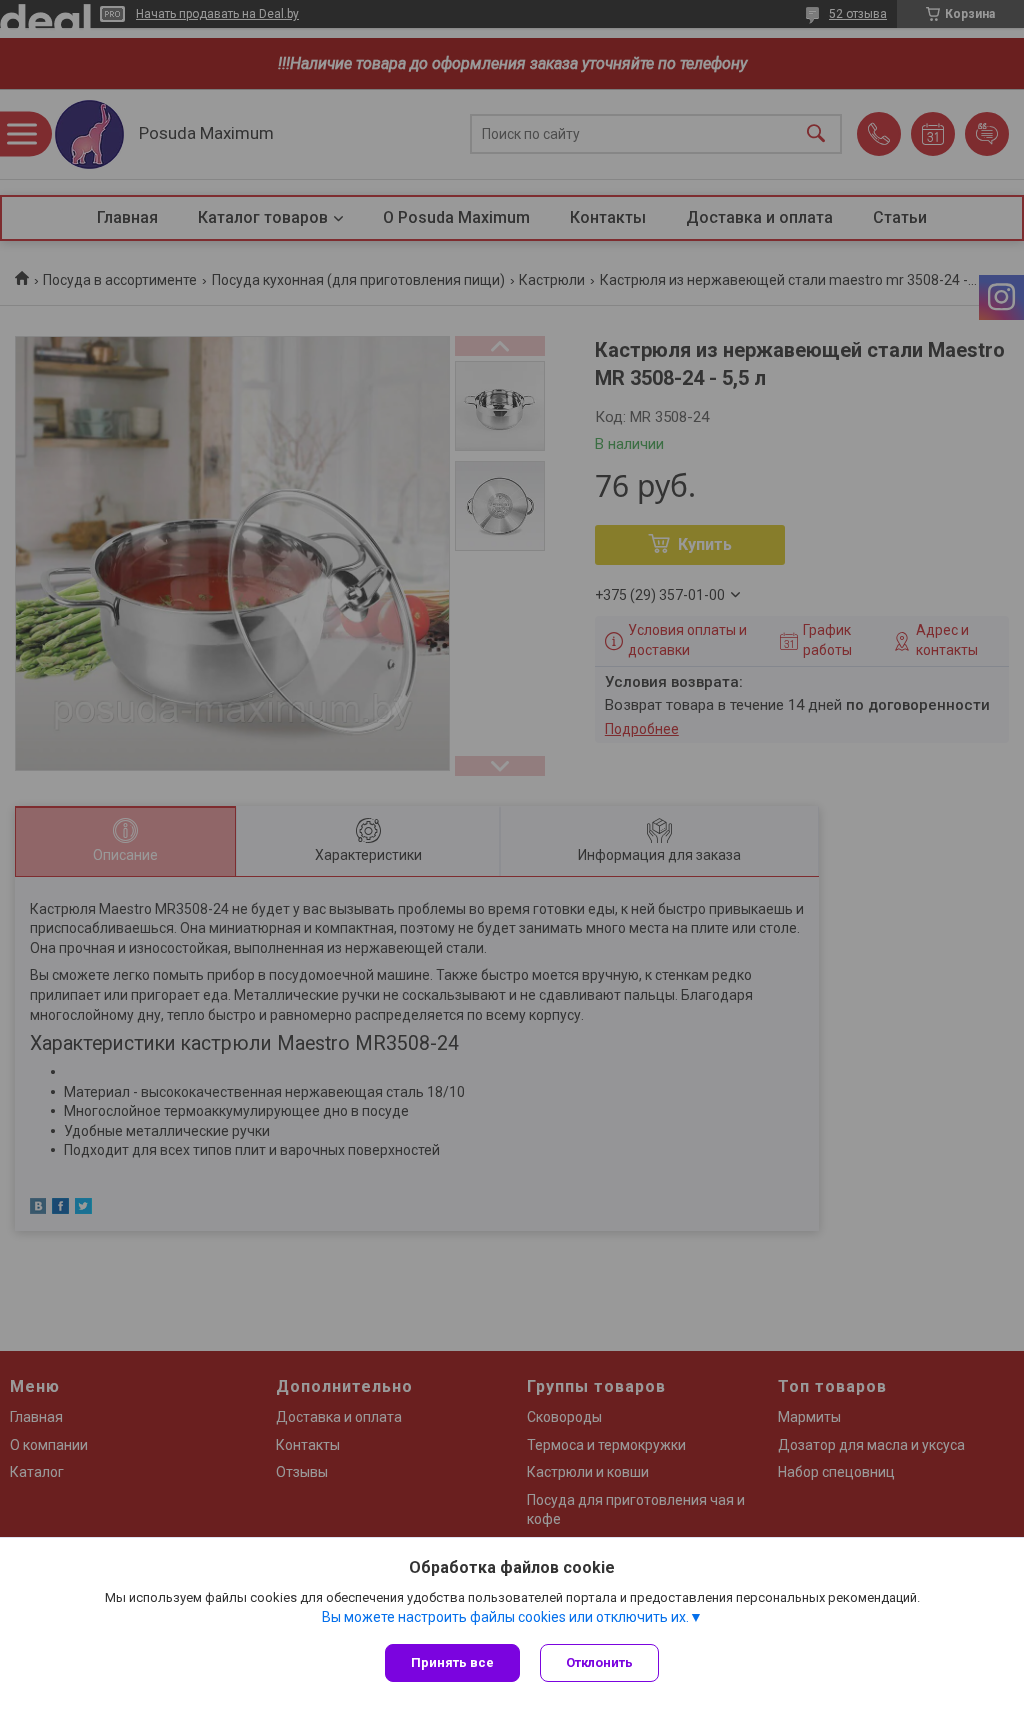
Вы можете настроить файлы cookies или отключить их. (505, 1617)
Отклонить (599, 1662)
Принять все (452, 1662)
